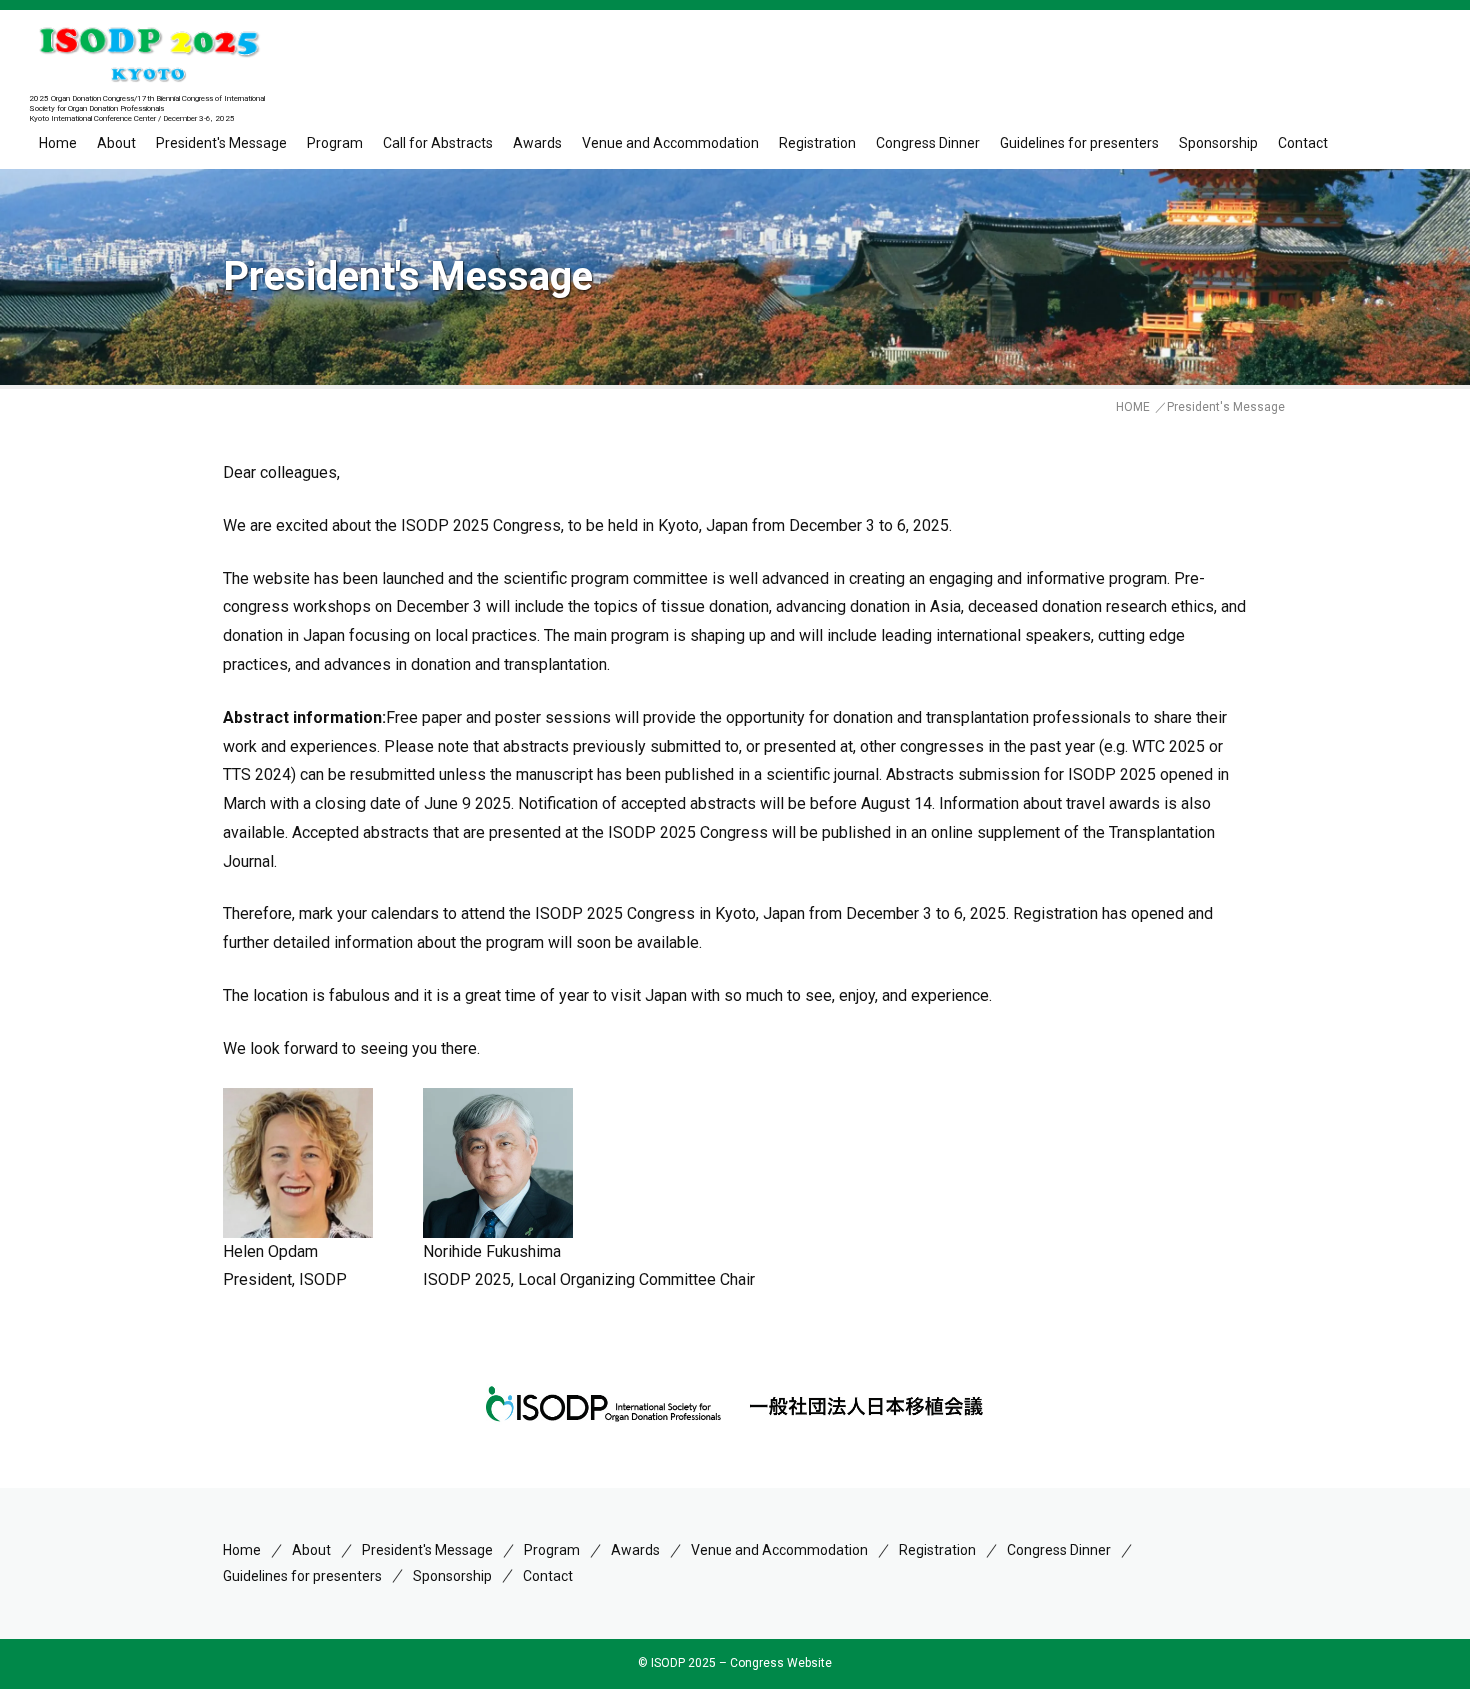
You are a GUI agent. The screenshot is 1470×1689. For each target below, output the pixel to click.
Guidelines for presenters (1079, 143)
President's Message (221, 143)
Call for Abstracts (438, 143)
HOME (1133, 407)
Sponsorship (1218, 143)
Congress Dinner (928, 143)
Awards (537, 143)
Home (58, 143)
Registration (817, 143)
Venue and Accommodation (670, 143)
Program (552, 1550)
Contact (1303, 143)
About (116, 143)
